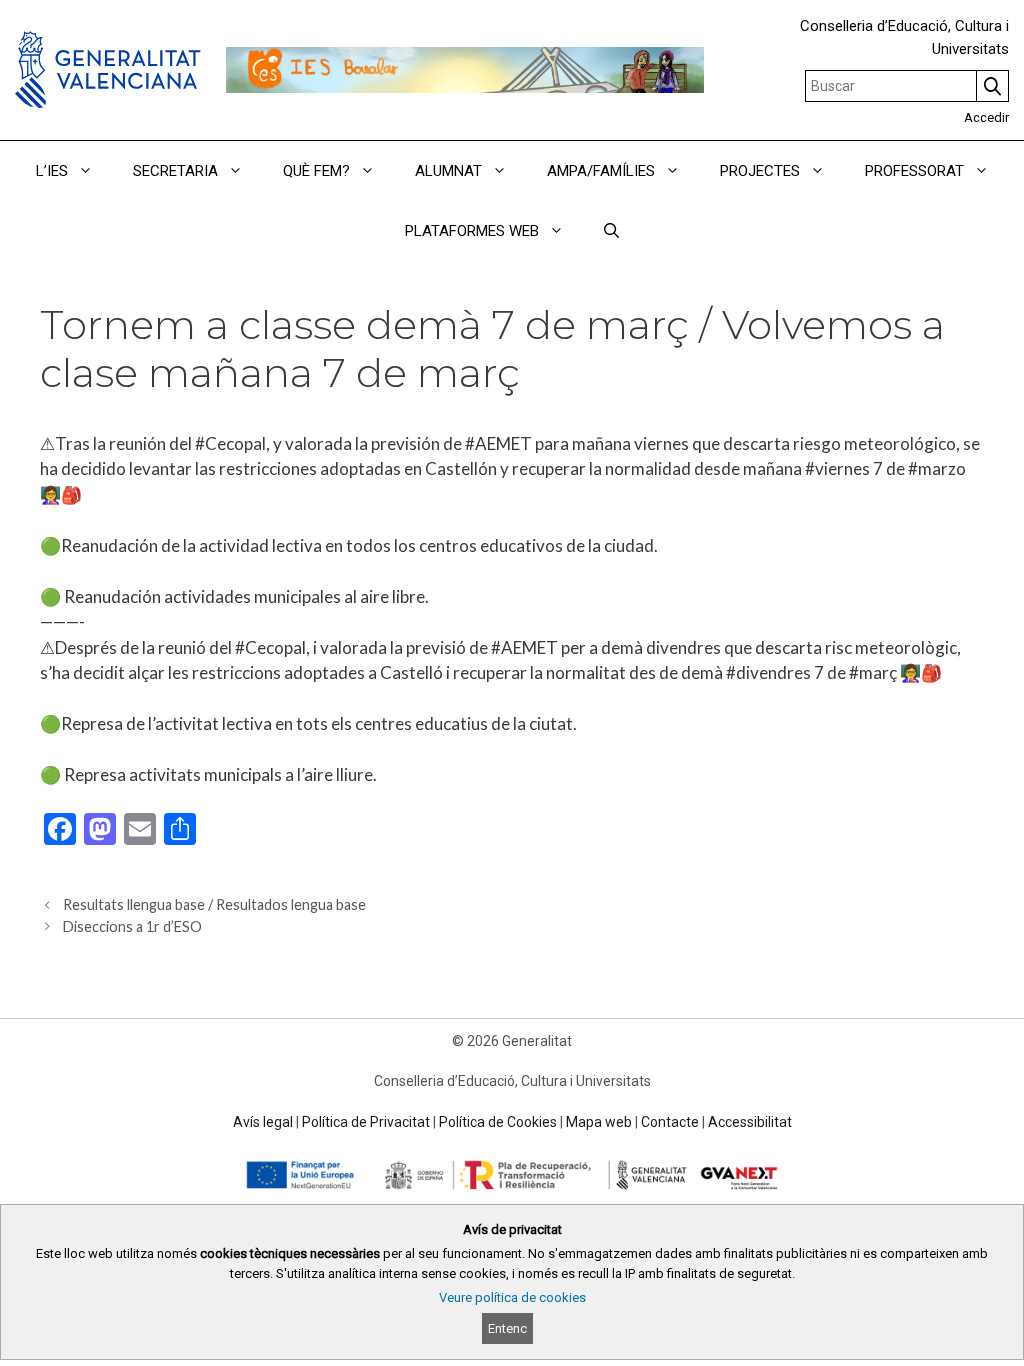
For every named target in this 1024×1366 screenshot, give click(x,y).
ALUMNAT (448, 171)
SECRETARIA (175, 171)
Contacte (670, 1122)
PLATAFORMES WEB (472, 231)
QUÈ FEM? (316, 171)
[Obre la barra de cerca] (611, 231)
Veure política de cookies (512, 1297)
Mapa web (599, 1122)
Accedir (986, 117)
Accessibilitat (750, 1122)
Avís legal (263, 1122)
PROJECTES (760, 171)
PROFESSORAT (914, 171)
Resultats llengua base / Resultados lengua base (214, 904)
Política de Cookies (498, 1122)
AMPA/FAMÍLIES (601, 171)
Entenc (507, 1328)
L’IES (52, 171)
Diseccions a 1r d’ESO (132, 926)
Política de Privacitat (366, 1122)
